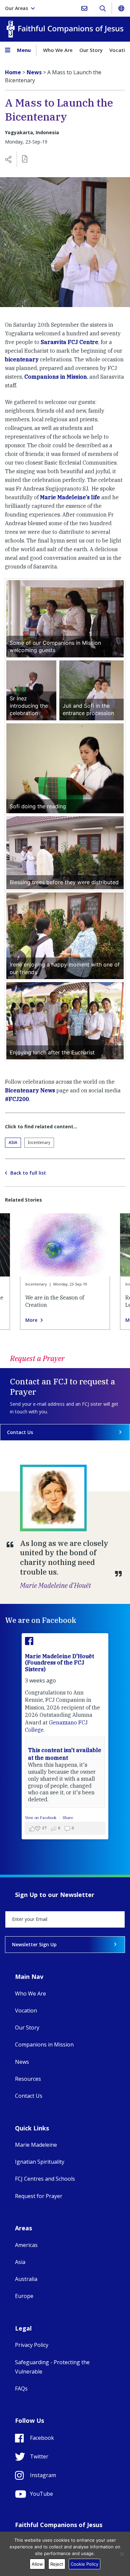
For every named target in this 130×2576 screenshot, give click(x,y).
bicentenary (22, 359)
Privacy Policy (32, 2345)
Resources (28, 2079)
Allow (37, 2564)
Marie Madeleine (36, 2145)
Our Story (91, 50)
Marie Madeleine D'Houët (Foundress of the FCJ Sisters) (59, 1662)
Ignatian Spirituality (40, 2162)
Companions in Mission (56, 377)
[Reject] (122, 2554)
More (31, 1320)
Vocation (26, 2011)
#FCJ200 (17, 1099)
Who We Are (58, 50)
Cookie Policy (84, 2564)
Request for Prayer (39, 2196)
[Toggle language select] (121, 8)
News (22, 2062)
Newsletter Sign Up (34, 1944)
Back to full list (28, 1173)
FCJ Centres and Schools (45, 2179)
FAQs (21, 2389)
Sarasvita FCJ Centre (69, 342)
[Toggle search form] (102, 8)
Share (68, 1818)
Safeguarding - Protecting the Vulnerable (52, 2367)
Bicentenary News (30, 1090)
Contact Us (20, 1432)
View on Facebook (41, 1818)
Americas (26, 2245)
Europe (24, 2296)
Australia (26, 2279)
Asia (13, 1142)
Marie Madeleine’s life (70, 497)
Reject (57, 2564)
